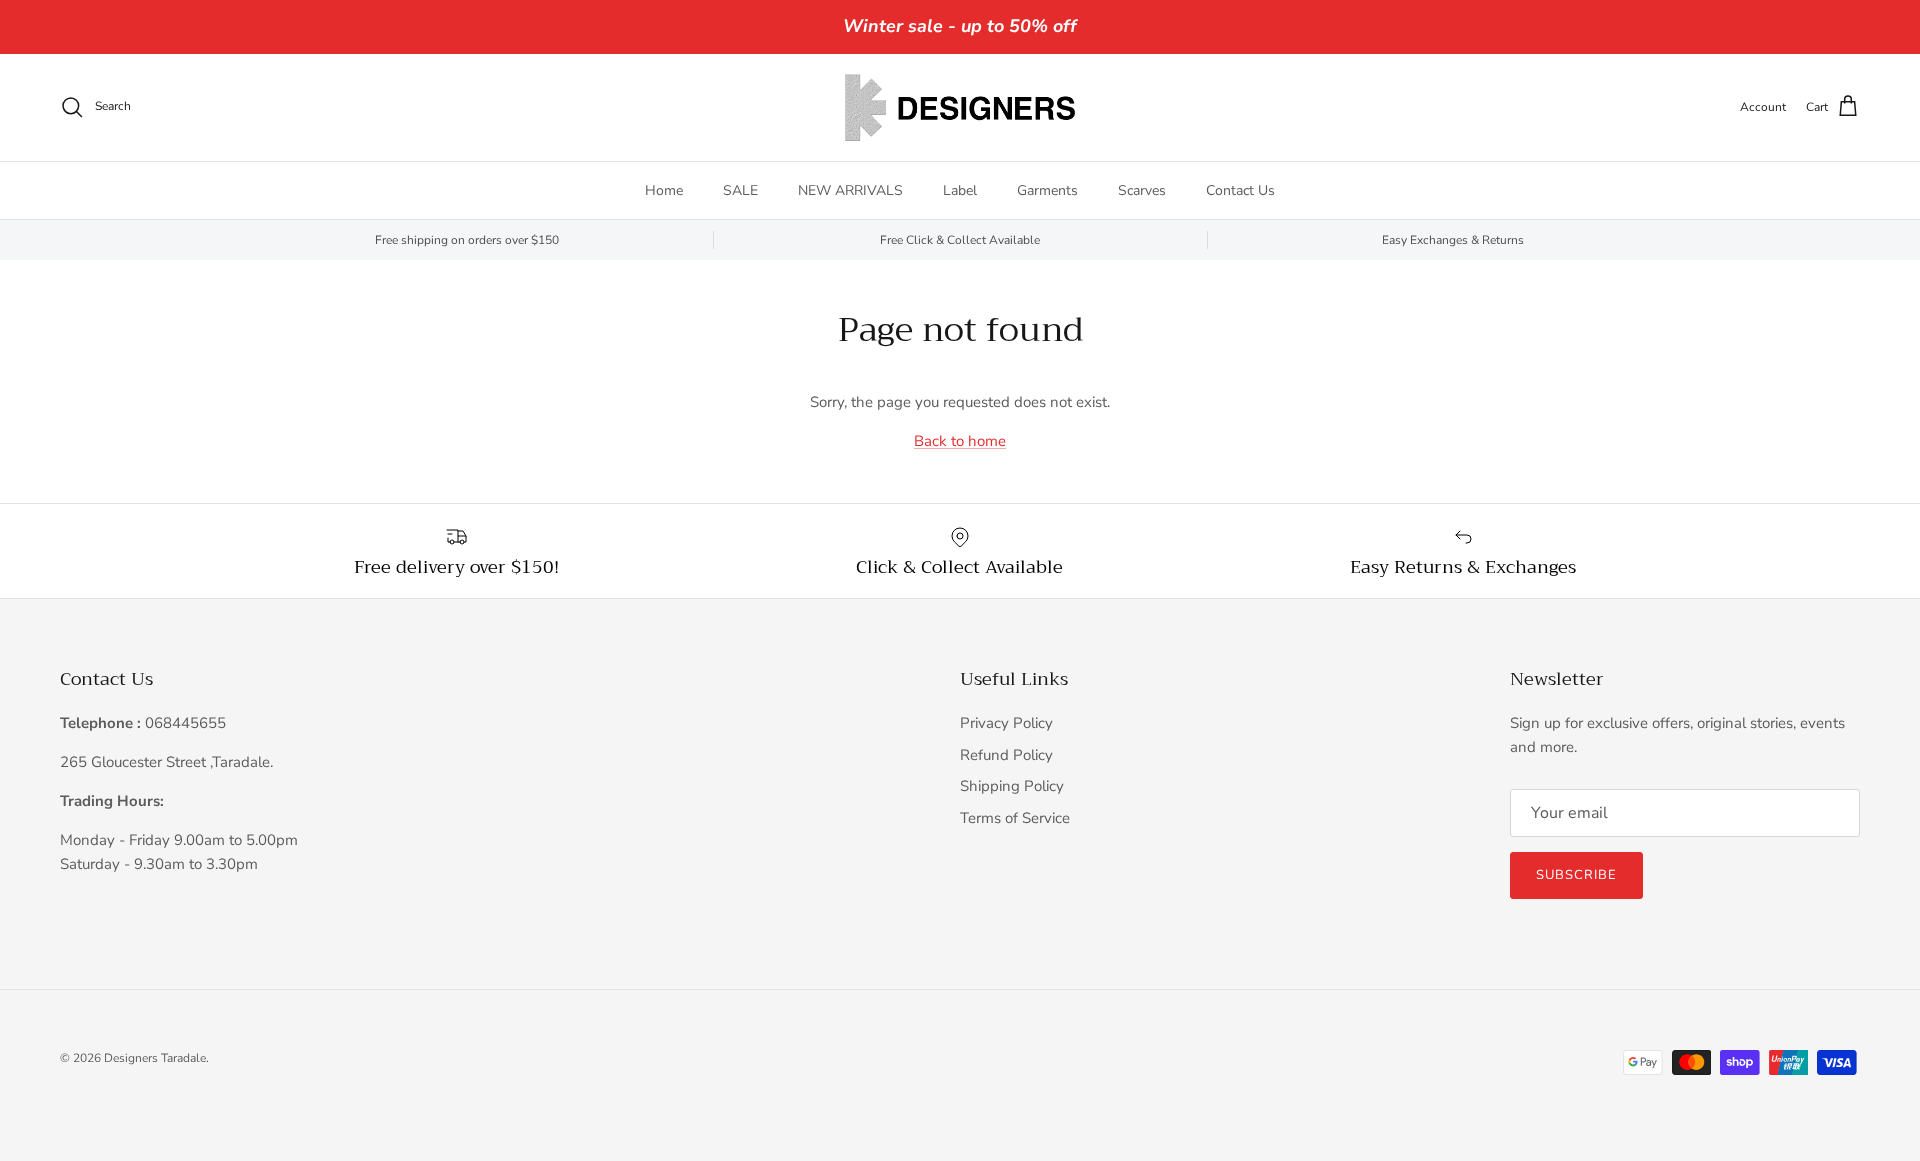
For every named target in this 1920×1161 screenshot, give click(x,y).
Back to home (960, 441)
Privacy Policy (1006, 723)
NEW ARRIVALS (850, 190)
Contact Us (1240, 190)
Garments (1047, 190)
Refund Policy (1006, 755)
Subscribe (1576, 875)
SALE (740, 190)
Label (960, 190)
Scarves (1142, 190)
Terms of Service (1015, 818)
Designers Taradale (155, 1058)
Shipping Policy (1012, 786)
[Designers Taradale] (960, 107)
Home (664, 190)
